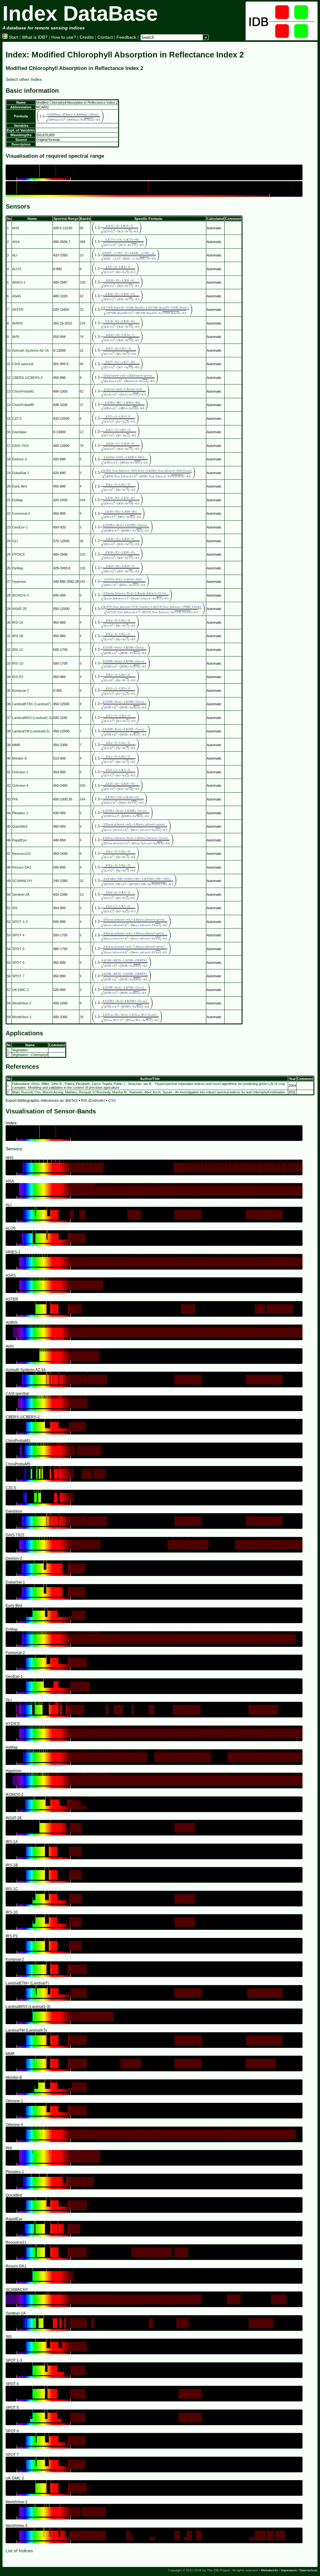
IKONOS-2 (20, 595)
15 (82, 310)
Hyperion (19, 582)
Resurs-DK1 (22, 867)
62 (82, 296)
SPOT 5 (18, 949)
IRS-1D (18, 663)
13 (82, 894)
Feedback (126, 37)
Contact (105, 37)
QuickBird (20, 826)
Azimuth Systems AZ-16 (30, 350)
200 (82, 785)
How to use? (64, 37)
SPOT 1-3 (20, 922)
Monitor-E (20, 758)
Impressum (289, 2570)
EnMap (17, 500)
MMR (16, 745)
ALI (15, 255)
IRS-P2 (18, 677)
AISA (16, 242)
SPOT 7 (18, 976)
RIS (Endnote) (93, 1101)
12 (82, 350)
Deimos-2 (20, 459)
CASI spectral (23, 364)
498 (82, 242)
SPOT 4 (18, 935)
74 (82, 337)
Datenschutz (308, 2570)
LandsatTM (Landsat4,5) (31, 731)
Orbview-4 (20, 785)
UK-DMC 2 (20, 990)
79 (82, 446)
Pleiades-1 (20, 813)
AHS (16, 228)
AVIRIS (17, 323)
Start (13, 37)
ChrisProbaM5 (23, 405)
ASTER (18, 310)
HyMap (18, 568)
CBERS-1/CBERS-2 (27, 378)
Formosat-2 (21, 513)
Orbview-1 (20, 772)
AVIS (16, 337)
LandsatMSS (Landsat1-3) (32, 718)
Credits (87, 37)
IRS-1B (18, 636)
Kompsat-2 (20, 691)
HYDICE (19, 554)
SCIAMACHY (22, 881)
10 (82, 255)
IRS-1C (18, 650)
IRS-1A (18, 622)
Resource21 (22, 854)
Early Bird (20, 486)
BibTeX (72, 1101)
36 (82, 541)
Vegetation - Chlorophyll (30, 1055)
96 (82, 364)
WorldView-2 (22, 1003)
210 (82, 554)
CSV (112, 1101)
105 (82, 282)
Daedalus (19, 432)
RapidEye (20, 840)
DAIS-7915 (20, 446)
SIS (15, 908)
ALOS (17, 269)
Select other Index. (24, 79)
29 (82, 1017)
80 (82, 228)
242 (82, 582)
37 (82, 405)
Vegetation (20, 1050)
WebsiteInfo (270, 2570)
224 (82, 323)
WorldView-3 (22, 1017)
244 (82, 500)
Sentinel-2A (21, 894)
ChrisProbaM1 (23, 391)
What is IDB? (35, 37)
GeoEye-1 (20, 527)
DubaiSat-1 (21, 473)
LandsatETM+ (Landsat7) (32, 704)
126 (82, 568)
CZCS (17, 419)
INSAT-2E (20, 609)
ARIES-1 (19, 282)
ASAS (17, 296)
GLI (15, 541)
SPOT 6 (18, 963)
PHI (15, 799)
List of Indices (19, 2551)
